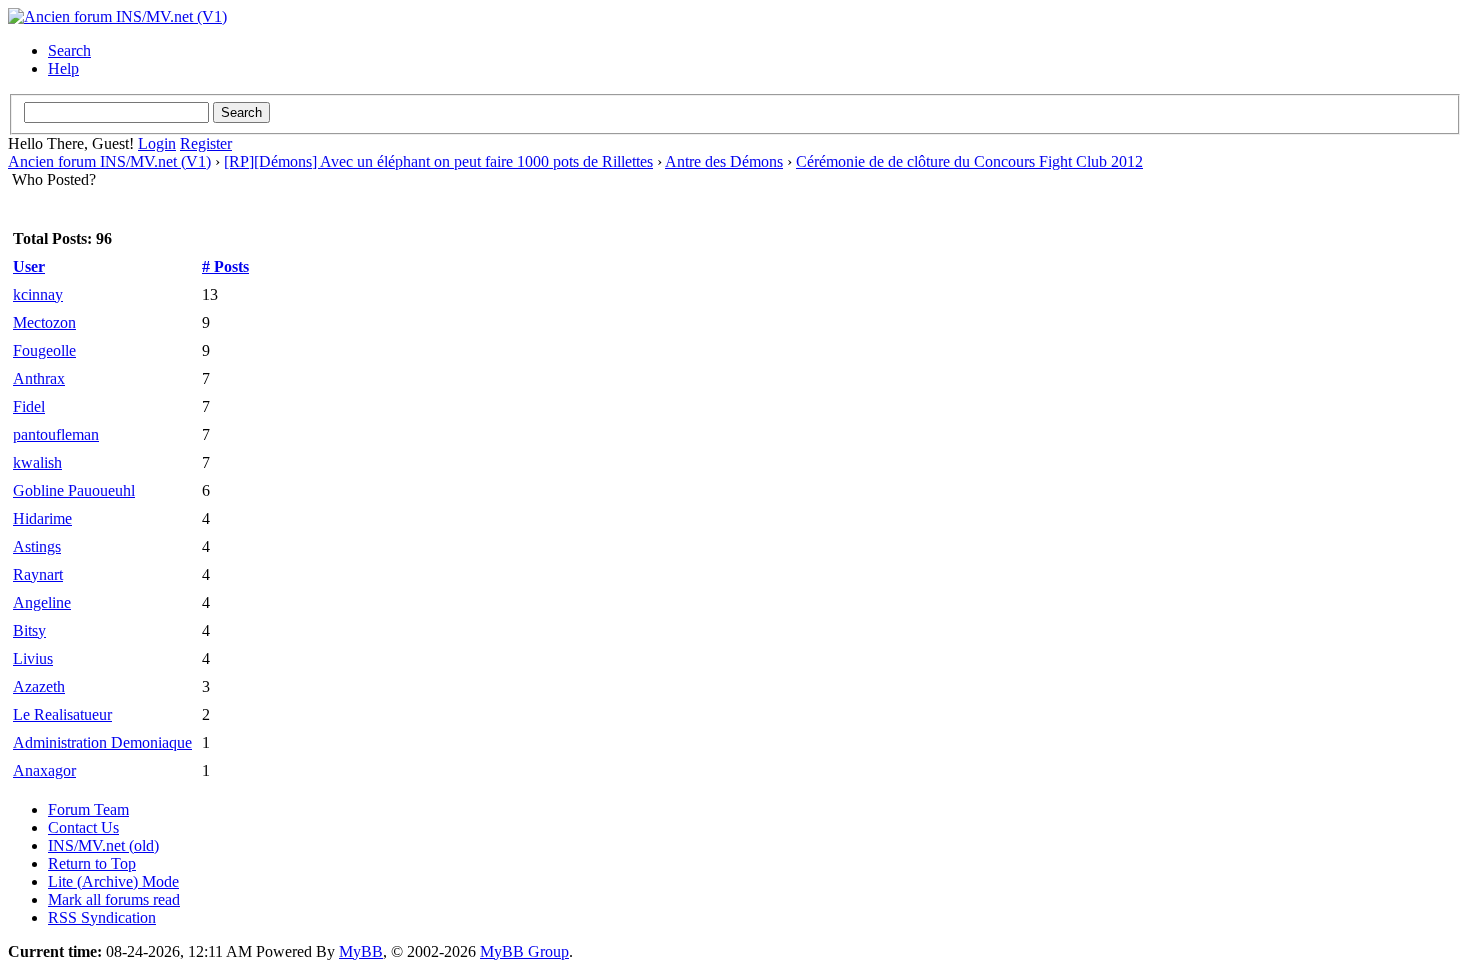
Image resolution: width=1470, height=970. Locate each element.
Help (63, 68)
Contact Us (83, 827)
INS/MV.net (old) (103, 845)
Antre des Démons (724, 161)
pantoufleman (56, 434)
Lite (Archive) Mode (113, 881)
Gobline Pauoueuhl (74, 490)
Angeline (42, 602)
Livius (33, 658)
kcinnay (38, 294)
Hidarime (42, 518)
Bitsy (29, 630)
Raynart (38, 574)
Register (206, 143)
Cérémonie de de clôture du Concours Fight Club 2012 (969, 161)
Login (157, 143)
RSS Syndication (102, 917)
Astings (37, 546)
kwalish (37, 462)
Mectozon (44, 322)
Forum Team (88, 809)
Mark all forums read (114, 899)
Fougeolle (44, 350)
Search (69, 50)
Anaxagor (44, 770)
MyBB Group (524, 951)
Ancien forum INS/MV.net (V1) (109, 161)
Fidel (29, 406)
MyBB (361, 951)
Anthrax (39, 378)
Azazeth (39, 686)
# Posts (225, 266)
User (29, 266)
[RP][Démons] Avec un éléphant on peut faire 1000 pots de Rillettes (438, 161)
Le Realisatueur (62, 714)
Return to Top (92, 863)
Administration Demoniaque (102, 742)
